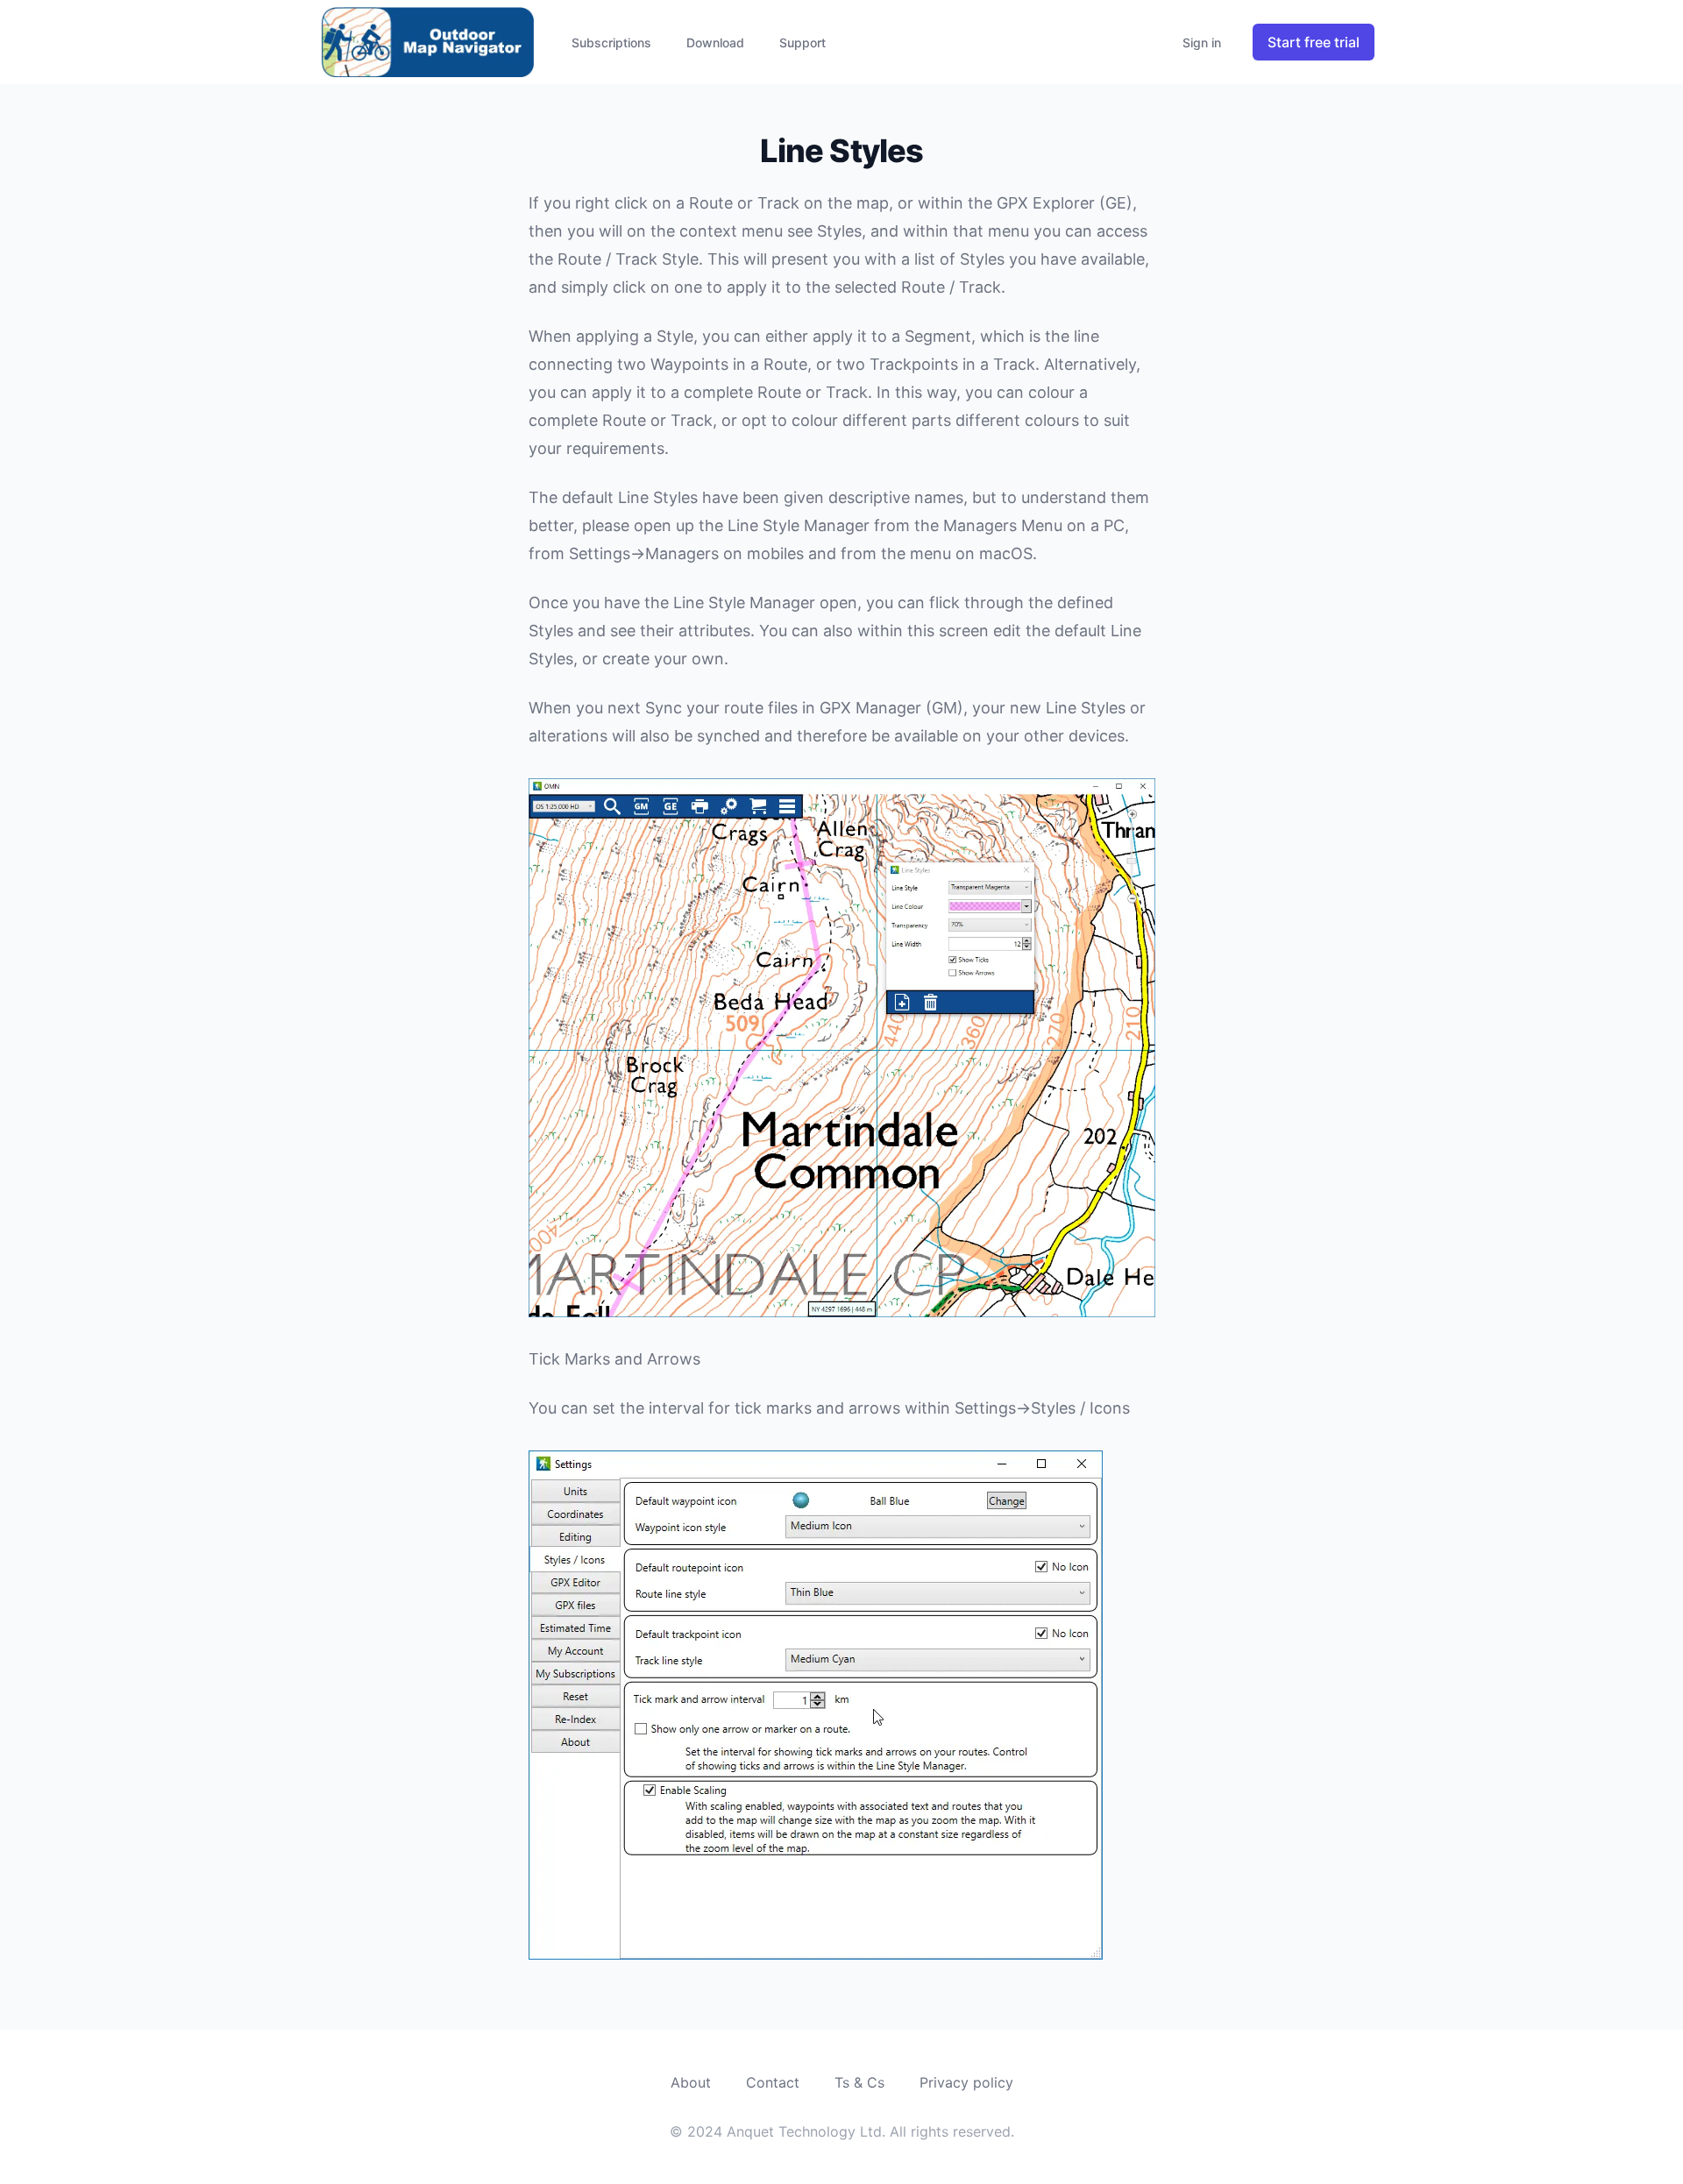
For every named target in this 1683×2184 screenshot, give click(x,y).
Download (715, 43)
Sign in (1202, 43)
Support (802, 43)
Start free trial (1314, 42)
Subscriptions (611, 43)
